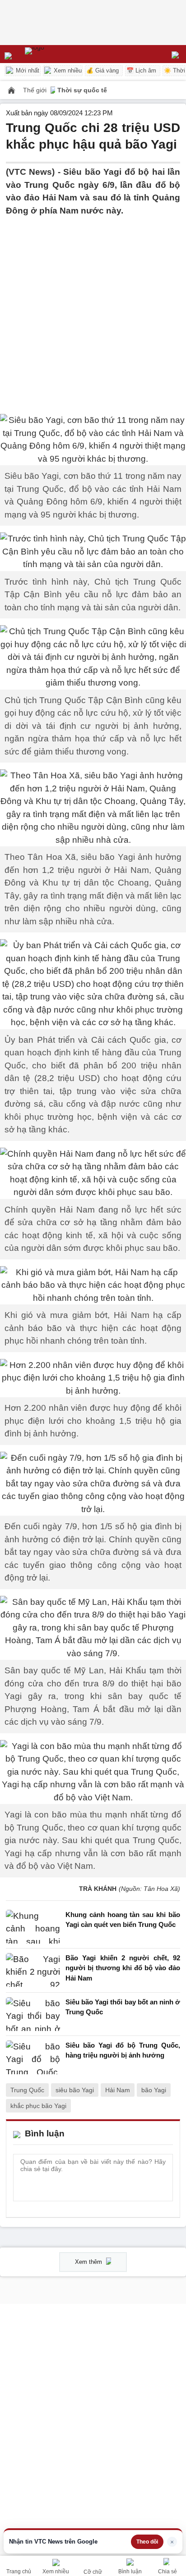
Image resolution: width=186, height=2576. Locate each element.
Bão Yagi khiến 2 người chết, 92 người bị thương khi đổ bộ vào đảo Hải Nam (123, 1968)
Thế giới (36, 90)
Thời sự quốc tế (82, 90)
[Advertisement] (93, 310)
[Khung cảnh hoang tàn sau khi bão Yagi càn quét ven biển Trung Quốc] (33, 1927)
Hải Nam (118, 2090)
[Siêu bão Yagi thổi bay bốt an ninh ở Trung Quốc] (33, 2014)
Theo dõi (147, 2542)
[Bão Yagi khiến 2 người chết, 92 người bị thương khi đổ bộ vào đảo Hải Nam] (33, 1970)
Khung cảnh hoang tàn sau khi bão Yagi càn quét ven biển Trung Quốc (123, 1920)
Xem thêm (89, 2262)
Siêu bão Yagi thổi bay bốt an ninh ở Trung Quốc (123, 2007)
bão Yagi (154, 2090)
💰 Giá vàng (102, 70)
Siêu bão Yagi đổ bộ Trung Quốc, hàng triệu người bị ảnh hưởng (123, 2050)
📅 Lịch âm (141, 70)
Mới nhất (27, 70)
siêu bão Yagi (75, 2090)
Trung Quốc (27, 2090)
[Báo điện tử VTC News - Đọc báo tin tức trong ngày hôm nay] (55, 54)
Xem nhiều (67, 70)
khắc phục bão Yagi (38, 2106)
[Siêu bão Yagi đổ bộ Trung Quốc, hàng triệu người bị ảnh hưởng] (33, 2057)
